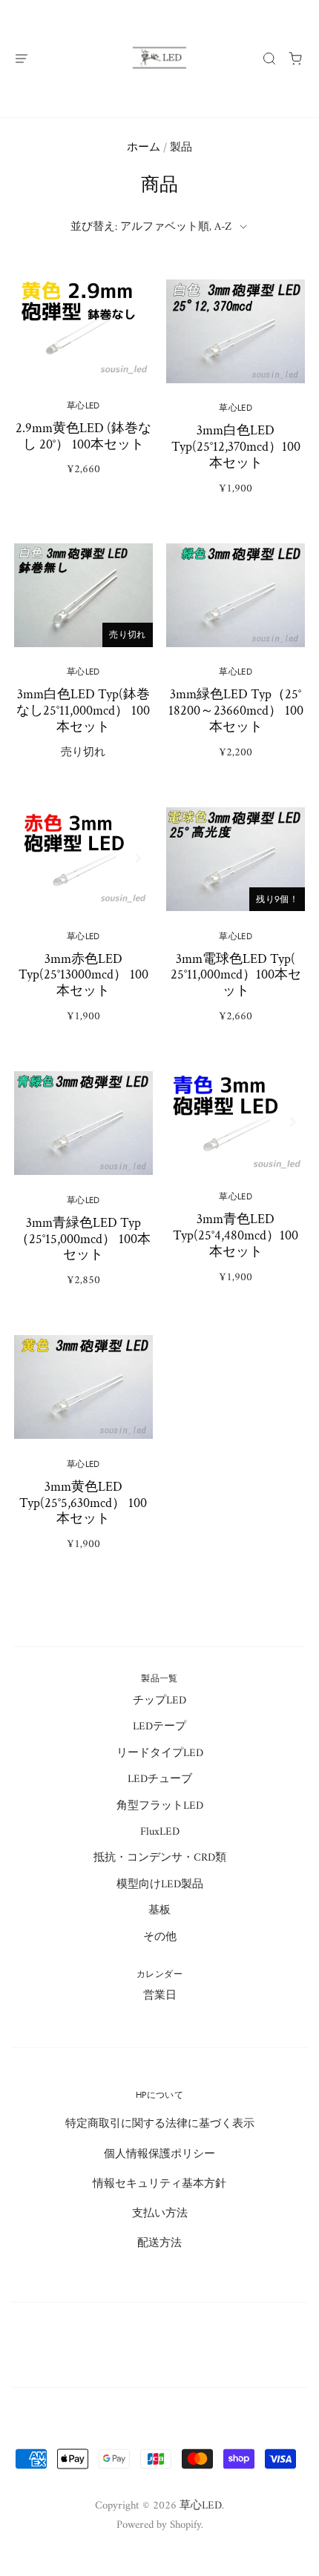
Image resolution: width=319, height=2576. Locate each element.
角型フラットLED (160, 1806)
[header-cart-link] (296, 58)
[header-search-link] (270, 58)
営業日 (160, 1996)
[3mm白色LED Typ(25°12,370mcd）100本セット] (236, 397)
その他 (160, 1937)
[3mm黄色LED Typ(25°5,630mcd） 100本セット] (83, 1453)
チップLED (159, 1701)
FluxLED (160, 1832)
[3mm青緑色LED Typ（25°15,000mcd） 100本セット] (83, 1189)
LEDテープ (159, 1726)
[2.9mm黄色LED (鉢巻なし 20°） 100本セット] (83, 388)
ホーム (144, 148)
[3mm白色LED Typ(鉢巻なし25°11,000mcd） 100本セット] (83, 661)
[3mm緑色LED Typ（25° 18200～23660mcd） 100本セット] (236, 661)
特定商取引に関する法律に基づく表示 (160, 2124)
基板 (159, 1910)
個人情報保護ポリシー (159, 2154)
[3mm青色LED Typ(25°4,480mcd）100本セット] (236, 1188)
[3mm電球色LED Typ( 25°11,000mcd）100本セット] (236, 925)
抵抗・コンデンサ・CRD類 (160, 1858)
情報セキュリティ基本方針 (159, 2184)
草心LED (201, 2506)
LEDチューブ (160, 1779)
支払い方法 (160, 2214)
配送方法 (159, 2243)
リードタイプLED (160, 1753)
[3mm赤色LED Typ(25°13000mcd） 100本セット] (83, 925)
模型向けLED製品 (160, 1884)
